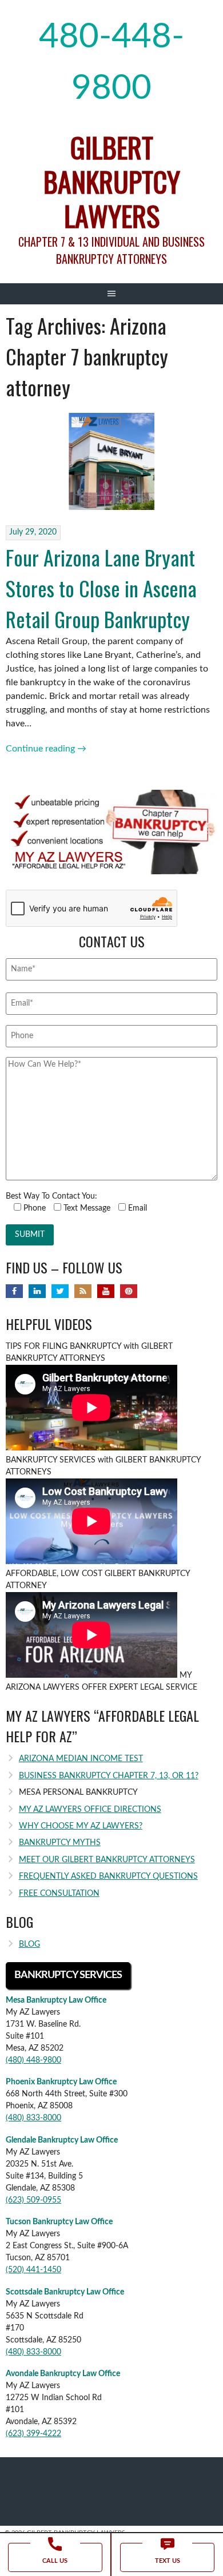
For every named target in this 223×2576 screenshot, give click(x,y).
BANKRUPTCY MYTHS (60, 1843)
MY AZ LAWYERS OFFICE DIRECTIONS (90, 1810)
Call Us (55, 2561)
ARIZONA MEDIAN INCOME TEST (81, 1759)
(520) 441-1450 (33, 2270)
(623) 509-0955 (33, 2200)
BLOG (29, 1944)
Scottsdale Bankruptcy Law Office (65, 2292)
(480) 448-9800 (33, 2060)
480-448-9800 (111, 63)
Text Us (168, 2561)
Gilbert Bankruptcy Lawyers (112, 181)
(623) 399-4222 (33, 2434)
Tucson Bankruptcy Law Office (59, 2222)
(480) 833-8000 (33, 2118)
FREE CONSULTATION (59, 1894)
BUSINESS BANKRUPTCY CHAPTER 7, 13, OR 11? (109, 1776)
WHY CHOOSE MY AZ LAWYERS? (81, 1826)
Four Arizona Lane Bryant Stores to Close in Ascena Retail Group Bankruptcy (101, 588)
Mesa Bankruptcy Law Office (56, 2000)
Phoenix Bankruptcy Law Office (61, 2082)
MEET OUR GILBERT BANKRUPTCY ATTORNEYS (107, 1860)
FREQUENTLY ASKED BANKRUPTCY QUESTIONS (108, 1876)
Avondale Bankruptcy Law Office (63, 2374)
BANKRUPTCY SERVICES (68, 1975)
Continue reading (46, 749)
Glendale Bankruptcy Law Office (62, 2140)
